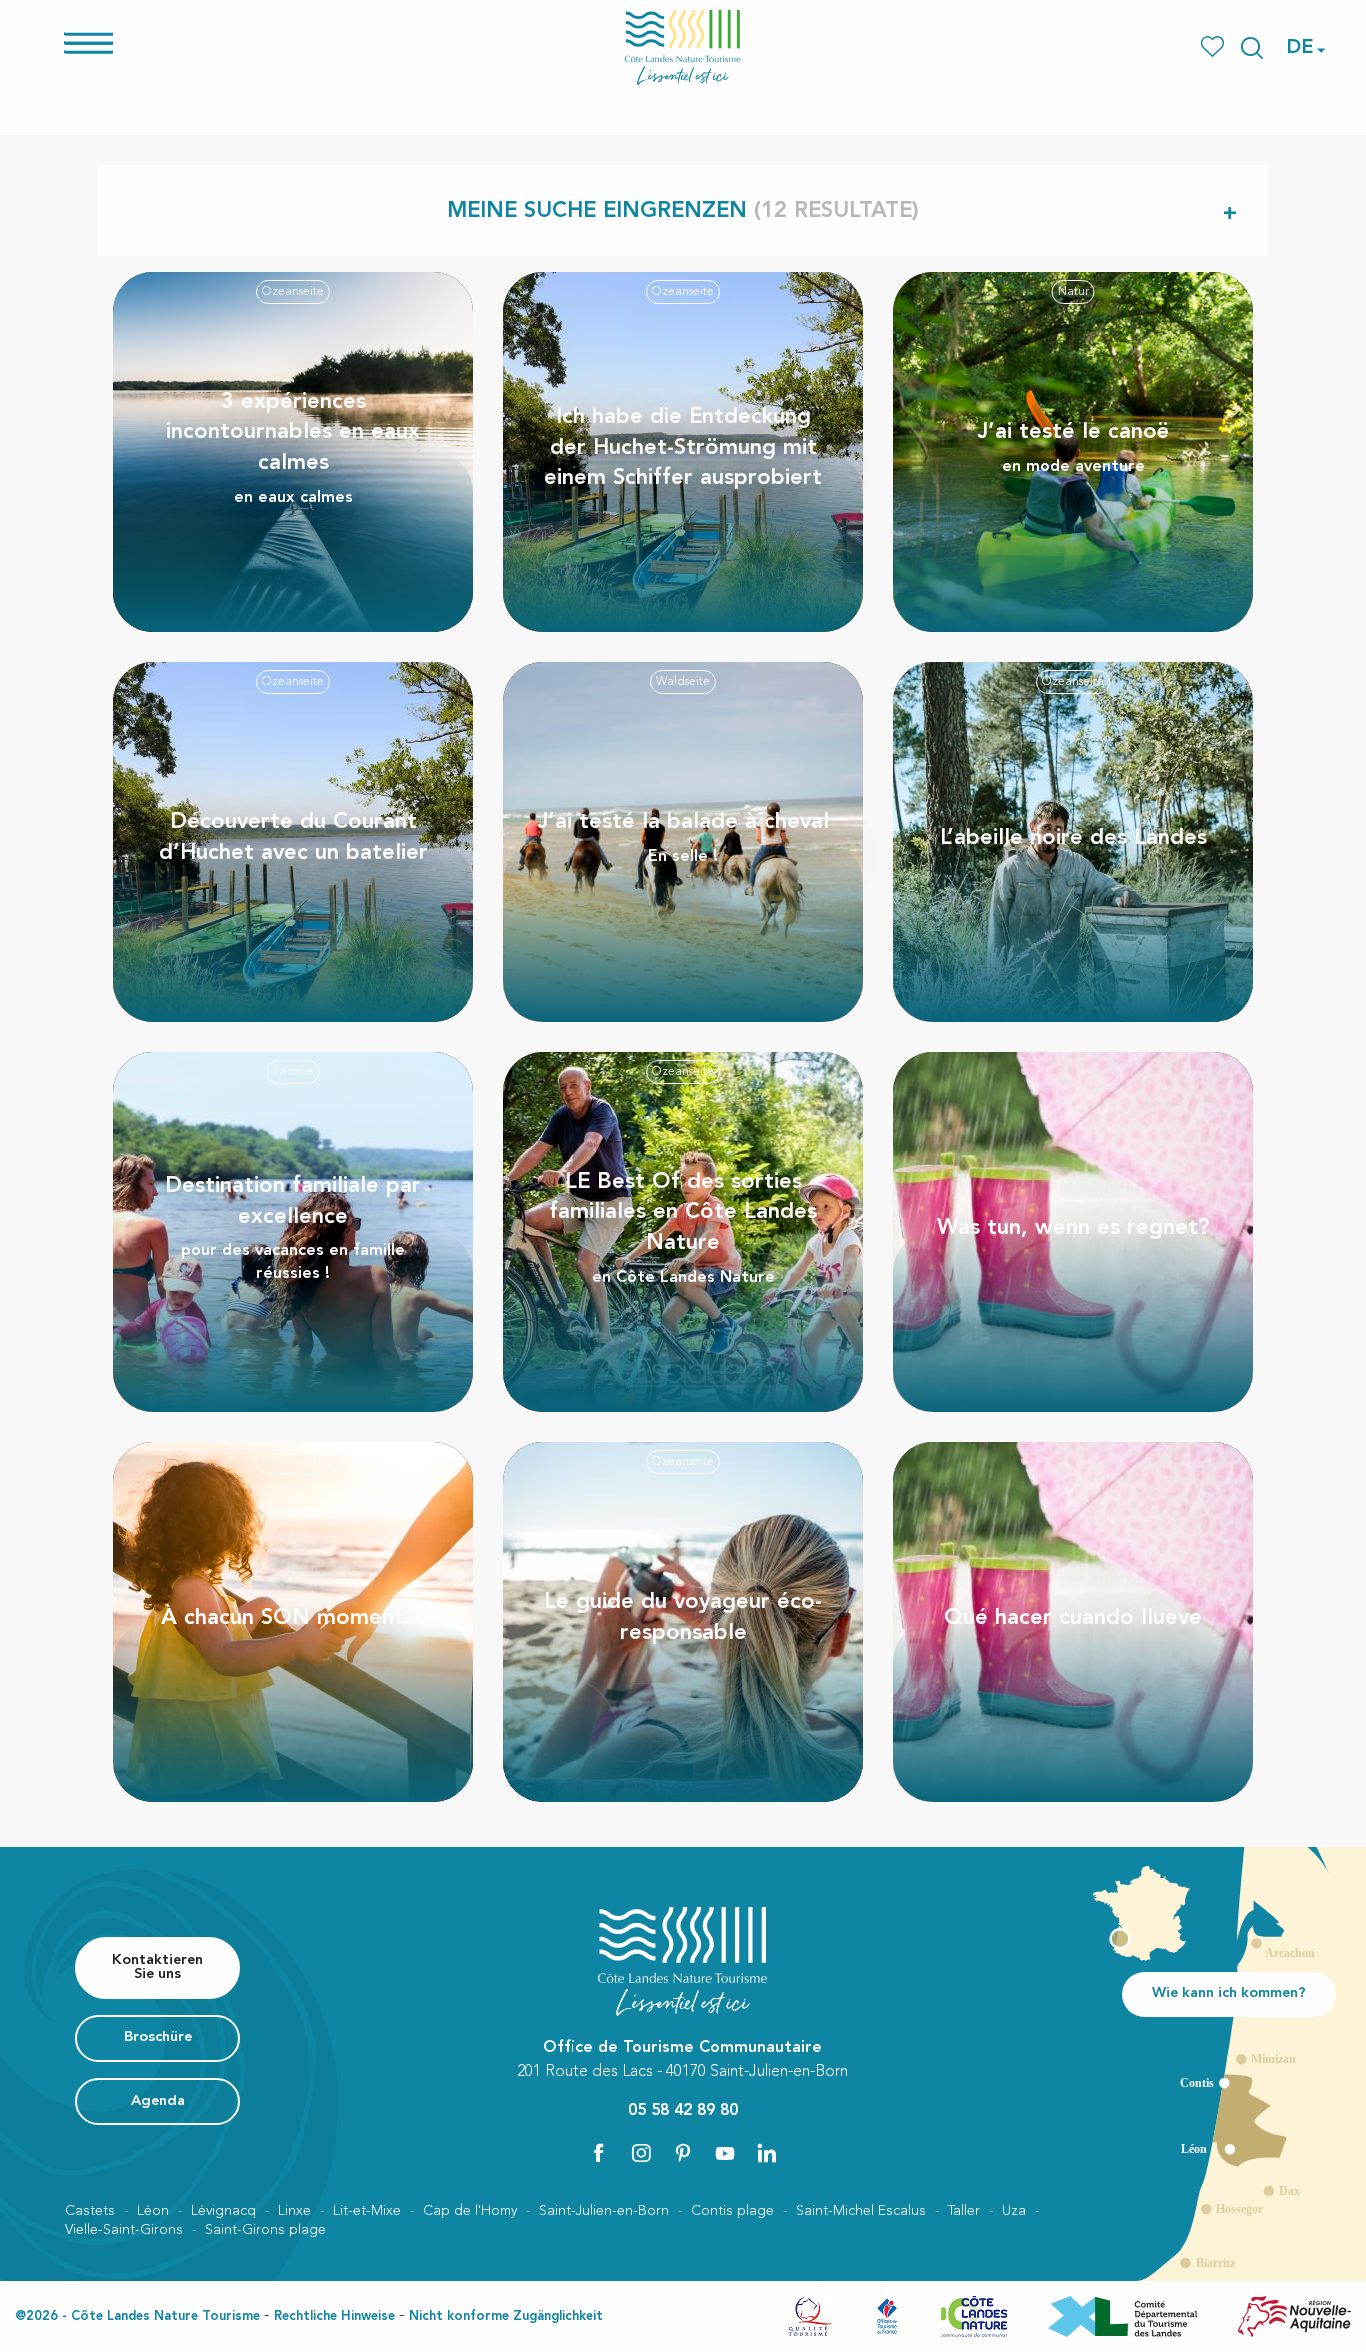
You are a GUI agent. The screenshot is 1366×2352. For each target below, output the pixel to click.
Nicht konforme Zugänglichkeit (506, 2316)
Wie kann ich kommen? (1229, 1993)
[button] (1252, 48)
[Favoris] (1214, 47)
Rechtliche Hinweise (334, 2316)
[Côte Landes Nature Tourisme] (683, 47)
